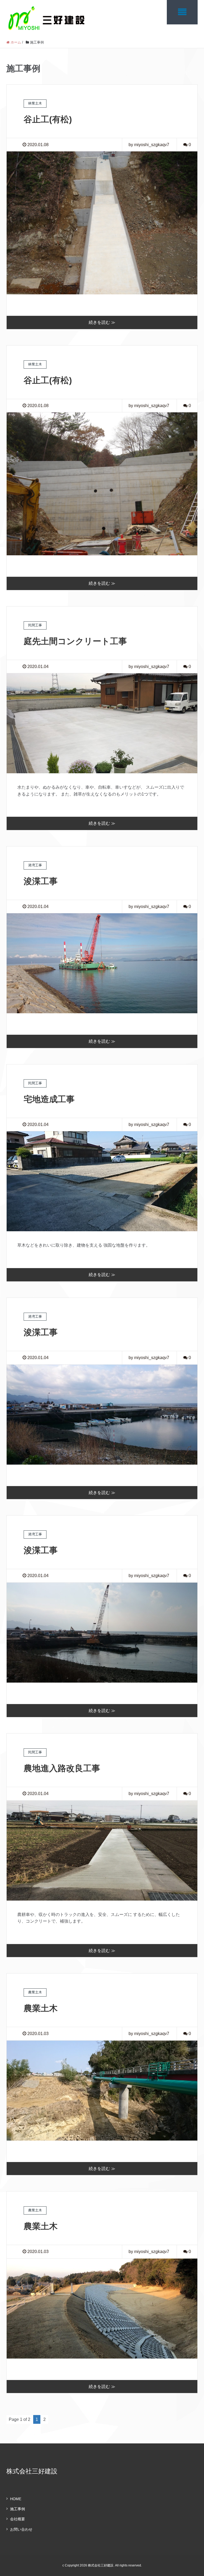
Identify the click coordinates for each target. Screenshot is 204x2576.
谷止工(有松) (48, 119)
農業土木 (41, 2008)
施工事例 (18, 2509)
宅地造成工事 (49, 1099)
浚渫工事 (41, 881)
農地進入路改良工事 (62, 1768)
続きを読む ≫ (102, 322)
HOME (16, 2499)
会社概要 (18, 2519)
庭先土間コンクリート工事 (75, 641)
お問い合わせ (21, 2529)
